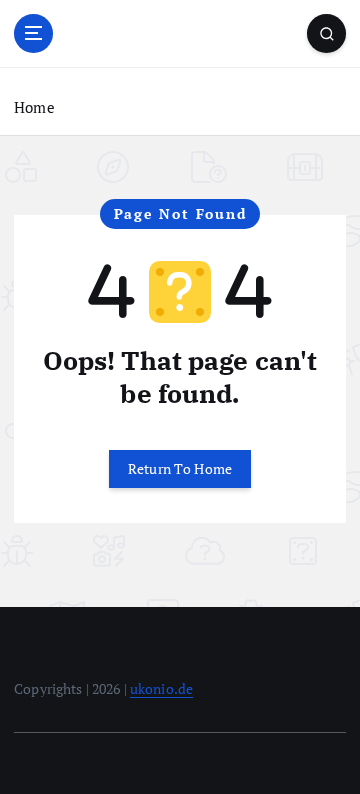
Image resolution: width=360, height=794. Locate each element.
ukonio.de (161, 688)
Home (34, 107)
